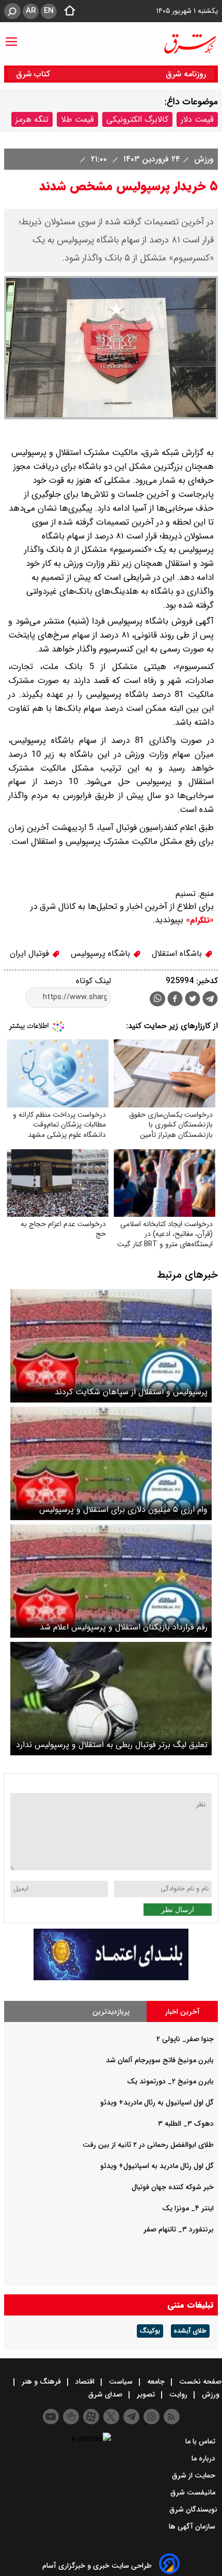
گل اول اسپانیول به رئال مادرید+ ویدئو (157, 2102)
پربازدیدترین (111, 2012)
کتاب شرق (34, 74)
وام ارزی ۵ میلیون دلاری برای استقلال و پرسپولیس (123, 1510)
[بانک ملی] (111, 1978)
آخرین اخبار (183, 2012)
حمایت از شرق (195, 2475)
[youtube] (51, 2417)
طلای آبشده (190, 2331)
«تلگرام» (199, 920)
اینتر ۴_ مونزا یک (188, 2208)
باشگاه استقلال (178, 953)
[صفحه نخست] (67, 11)
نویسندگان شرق (193, 2509)
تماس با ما (201, 2441)
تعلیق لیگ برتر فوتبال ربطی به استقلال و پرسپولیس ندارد (112, 1745)
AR (31, 11)
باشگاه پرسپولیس (102, 953)
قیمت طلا (77, 119)
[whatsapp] (157, 999)
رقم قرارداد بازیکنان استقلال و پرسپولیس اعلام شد (124, 1627)
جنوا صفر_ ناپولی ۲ (185, 2039)
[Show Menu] (11, 37)
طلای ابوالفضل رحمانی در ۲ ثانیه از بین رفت (148, 2145)
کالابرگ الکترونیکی (137, 119)
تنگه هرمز (32, 119)
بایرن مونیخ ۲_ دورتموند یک (170, 2081)
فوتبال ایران (31, 953)
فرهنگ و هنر (41, 2382)
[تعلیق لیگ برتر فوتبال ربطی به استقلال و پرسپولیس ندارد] (111, 1699)
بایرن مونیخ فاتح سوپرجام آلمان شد (160, 2060)
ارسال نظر (178, 1910)
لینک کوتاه (93, 981)
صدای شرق (106, 2394)
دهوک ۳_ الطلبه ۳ (186, 2124)
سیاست (121, 2382)
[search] (12, 11)
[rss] (172, 2417)
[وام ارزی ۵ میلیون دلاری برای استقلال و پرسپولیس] (111, 1463)
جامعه (156, 2382)
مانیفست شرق (194, 2492)
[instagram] (152, 2417)
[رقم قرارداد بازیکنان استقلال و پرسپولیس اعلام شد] (111, 1581)
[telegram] (210, 1001)
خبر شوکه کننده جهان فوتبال (173, 2187)
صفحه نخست (199, 2382)
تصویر (146, 2394)
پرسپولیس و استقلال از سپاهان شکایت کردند (131, 1392)
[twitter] (193, 1000)
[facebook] (175, 1000)
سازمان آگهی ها (193, 2526)
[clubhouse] (71, 2417)
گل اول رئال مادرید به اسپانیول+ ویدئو (157, 2166)
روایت (178, 2394)
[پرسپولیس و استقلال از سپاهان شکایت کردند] (111, 1346)
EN (49, 11)
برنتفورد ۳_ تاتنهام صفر (179, 2229)
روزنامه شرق (186, 74)
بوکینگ (150, 2331)
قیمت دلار (197, 119)
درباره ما (204, 2458)
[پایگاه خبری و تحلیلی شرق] (189, 44)
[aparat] (91, 2417)
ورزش (203, 159)
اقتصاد (85, 2382)
